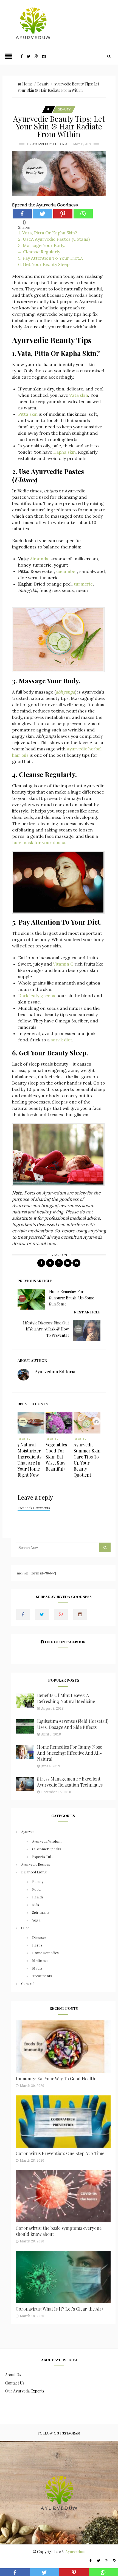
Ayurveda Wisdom (47, 1841)
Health (37, 1897)
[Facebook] (22, 214)
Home (27, 84)
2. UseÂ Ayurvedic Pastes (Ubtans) (54, 239)
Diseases (39, 1937)
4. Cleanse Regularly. (40, 252)
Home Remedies (45, 1953)
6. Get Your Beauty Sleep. (44, 264)
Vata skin (79, 395)
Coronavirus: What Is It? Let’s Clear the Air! (59, 2309)
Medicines (40, 1960)
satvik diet (61, 1040)
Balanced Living (34, 1872)
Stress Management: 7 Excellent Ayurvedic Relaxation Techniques (70, 1782)
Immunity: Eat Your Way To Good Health (55, 2079)
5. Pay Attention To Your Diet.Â (51, 258)
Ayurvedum (75, 2552)
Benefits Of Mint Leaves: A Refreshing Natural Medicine (66, 1698)
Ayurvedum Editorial (51, 144)
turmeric (83, 584)
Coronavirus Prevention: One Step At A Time (60, 2153)
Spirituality (41, 1912)
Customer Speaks (47, 1849)
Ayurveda (29, 1832)
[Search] (109, 56)
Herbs (37, 1945)
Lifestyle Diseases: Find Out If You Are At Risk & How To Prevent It (46, 1329)
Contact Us (15, 2383)
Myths (37, 1968)
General (28, 1983)
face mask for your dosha (39, 842)
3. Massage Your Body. (42, 245)
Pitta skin (28, 414)
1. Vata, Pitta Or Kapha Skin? (48, 233)
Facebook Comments (34, 1508)
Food (36, 1889)
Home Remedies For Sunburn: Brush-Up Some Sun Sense (72, 1298)
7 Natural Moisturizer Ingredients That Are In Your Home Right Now (29, 1460)
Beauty (43, 84)
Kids (36, 1905)
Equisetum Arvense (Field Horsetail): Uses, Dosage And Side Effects (73, 1724)
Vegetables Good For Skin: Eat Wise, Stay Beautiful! (56, 1457)
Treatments (42, 1976)
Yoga (36, 1920)
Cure (25, 1928)
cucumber (67, 571)
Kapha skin (64, 452)
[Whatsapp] (83, 214)
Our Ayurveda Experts (25, 2391)
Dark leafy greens (37, 996)
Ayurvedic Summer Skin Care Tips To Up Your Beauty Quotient (87, 1460)
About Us (13, 2375)
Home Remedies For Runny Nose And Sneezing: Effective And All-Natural (70, 1753)
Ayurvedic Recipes (36, 1864)
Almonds (39, 559)
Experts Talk (42, 1857)
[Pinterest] (63, 214)
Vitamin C (63, 964)
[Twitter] (43, 214)
